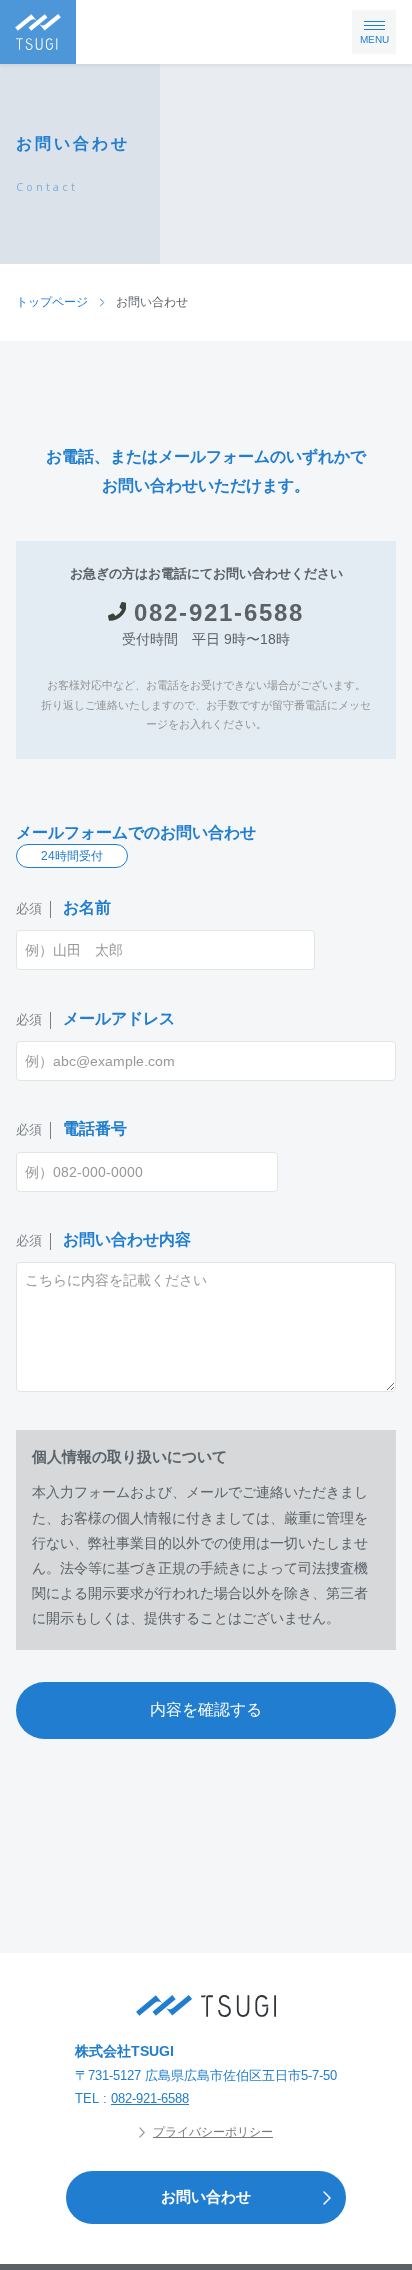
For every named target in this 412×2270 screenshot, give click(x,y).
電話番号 (71, 1128)
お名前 (63, 907)
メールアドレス (95, 1018)
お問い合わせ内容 (103, 1239)
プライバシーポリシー (213, 2132)
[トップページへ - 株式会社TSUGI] (206, 2006)
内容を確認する (206, 1709)
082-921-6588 (219, 612)
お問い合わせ (206, 2196)
